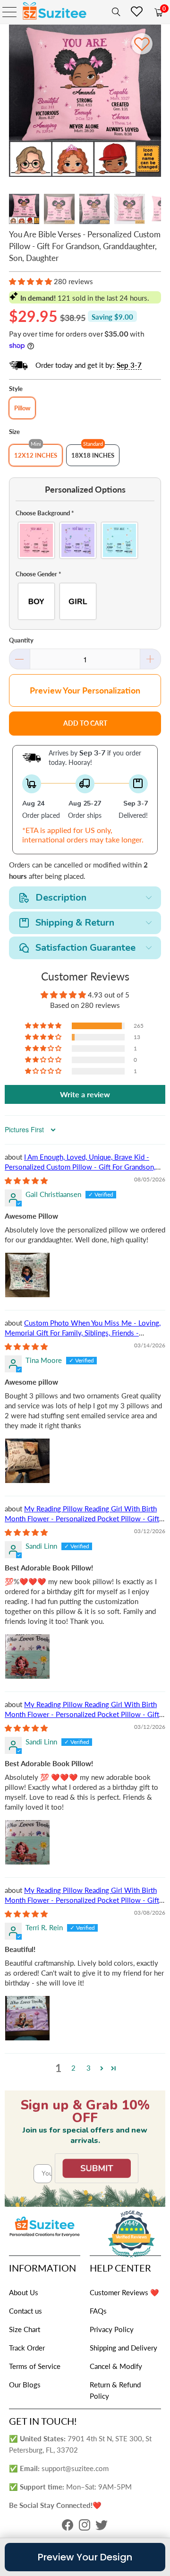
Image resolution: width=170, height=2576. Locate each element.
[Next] (154, 102)
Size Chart (25, 2329)
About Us (24, 2292)
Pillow (22, 408)
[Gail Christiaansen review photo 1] (27, 1275)
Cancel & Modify (116, 2366)
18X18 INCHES (93, 455)
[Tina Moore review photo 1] (27, 1461)
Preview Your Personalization (85, 690)
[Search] (114, 12)
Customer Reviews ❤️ (124, 2292)
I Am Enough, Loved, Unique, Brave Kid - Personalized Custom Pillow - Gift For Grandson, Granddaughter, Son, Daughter (80, 1167)
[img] (26, 1180)
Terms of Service (35, 2366)
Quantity (21, 640)
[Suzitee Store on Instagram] (85, 2527)
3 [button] (89, 2068)
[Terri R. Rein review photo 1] (27, 2018)
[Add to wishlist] (142, 44)
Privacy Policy (112, 2329)
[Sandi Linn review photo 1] (27, 1657)
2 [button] (73, 2068)
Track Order (27, 2348)
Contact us (25, 2311)
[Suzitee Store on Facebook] (68, 2527)
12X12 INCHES (36, 455)
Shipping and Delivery (123, 2348)
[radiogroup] (85, 540)
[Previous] (16, 102)
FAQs (98, 2311)
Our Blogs (25, 2385)
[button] (30, 281)
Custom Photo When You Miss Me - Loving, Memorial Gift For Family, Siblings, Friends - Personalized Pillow (83, 1333)
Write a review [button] (85, 1094)
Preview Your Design (85, 2557)
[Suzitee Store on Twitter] (102, 2527)
